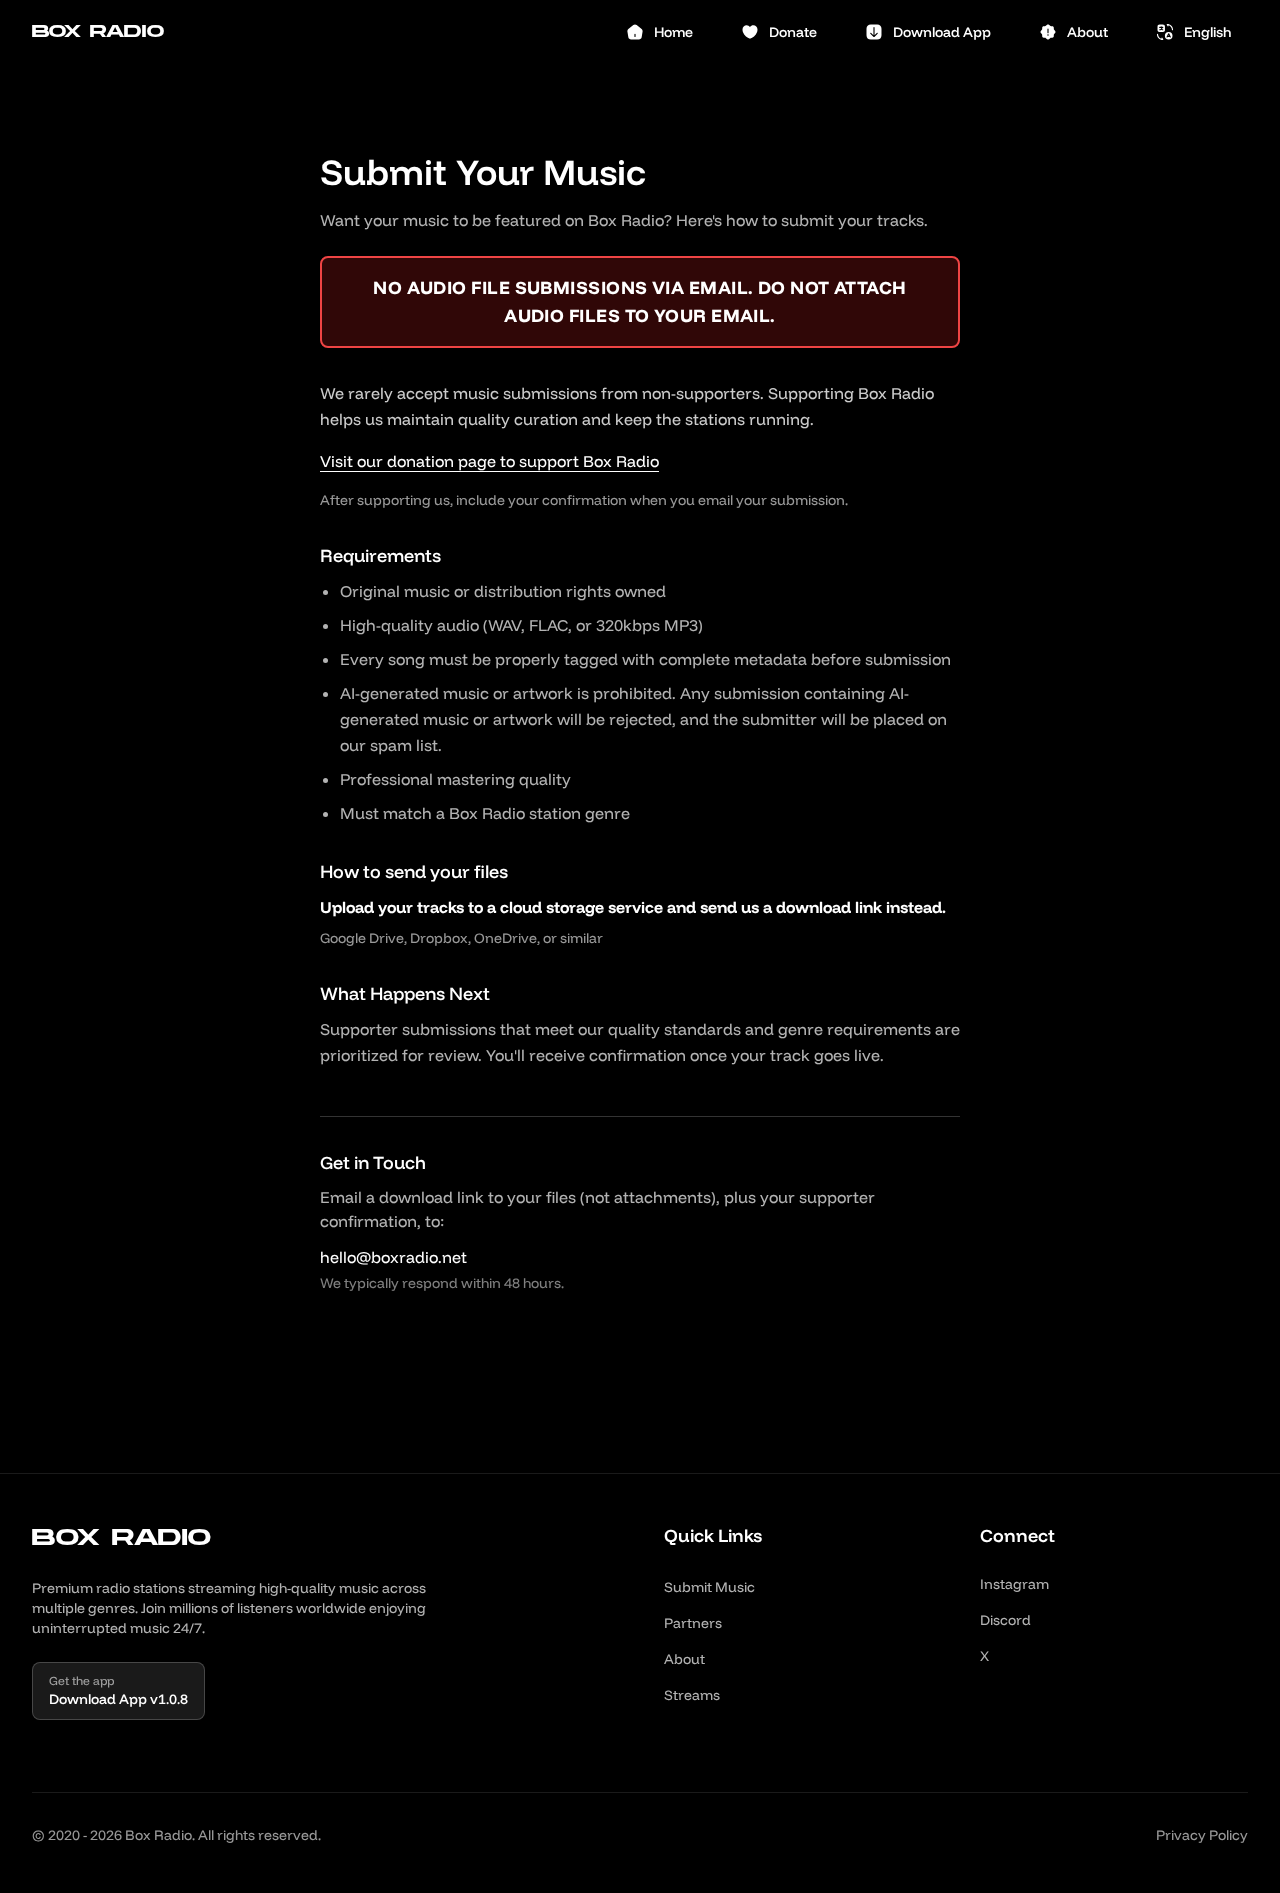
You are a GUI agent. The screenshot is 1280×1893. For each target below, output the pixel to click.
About (1087, 32)
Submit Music (709, 1587)
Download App (942, 32)
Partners (693, 1623)
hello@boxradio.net (393, 1257)
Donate (793, 32)
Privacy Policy (1202, 1835)
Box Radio (98, 31)
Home (673, 32)
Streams (692, 1695)
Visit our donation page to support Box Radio (489, 461)
